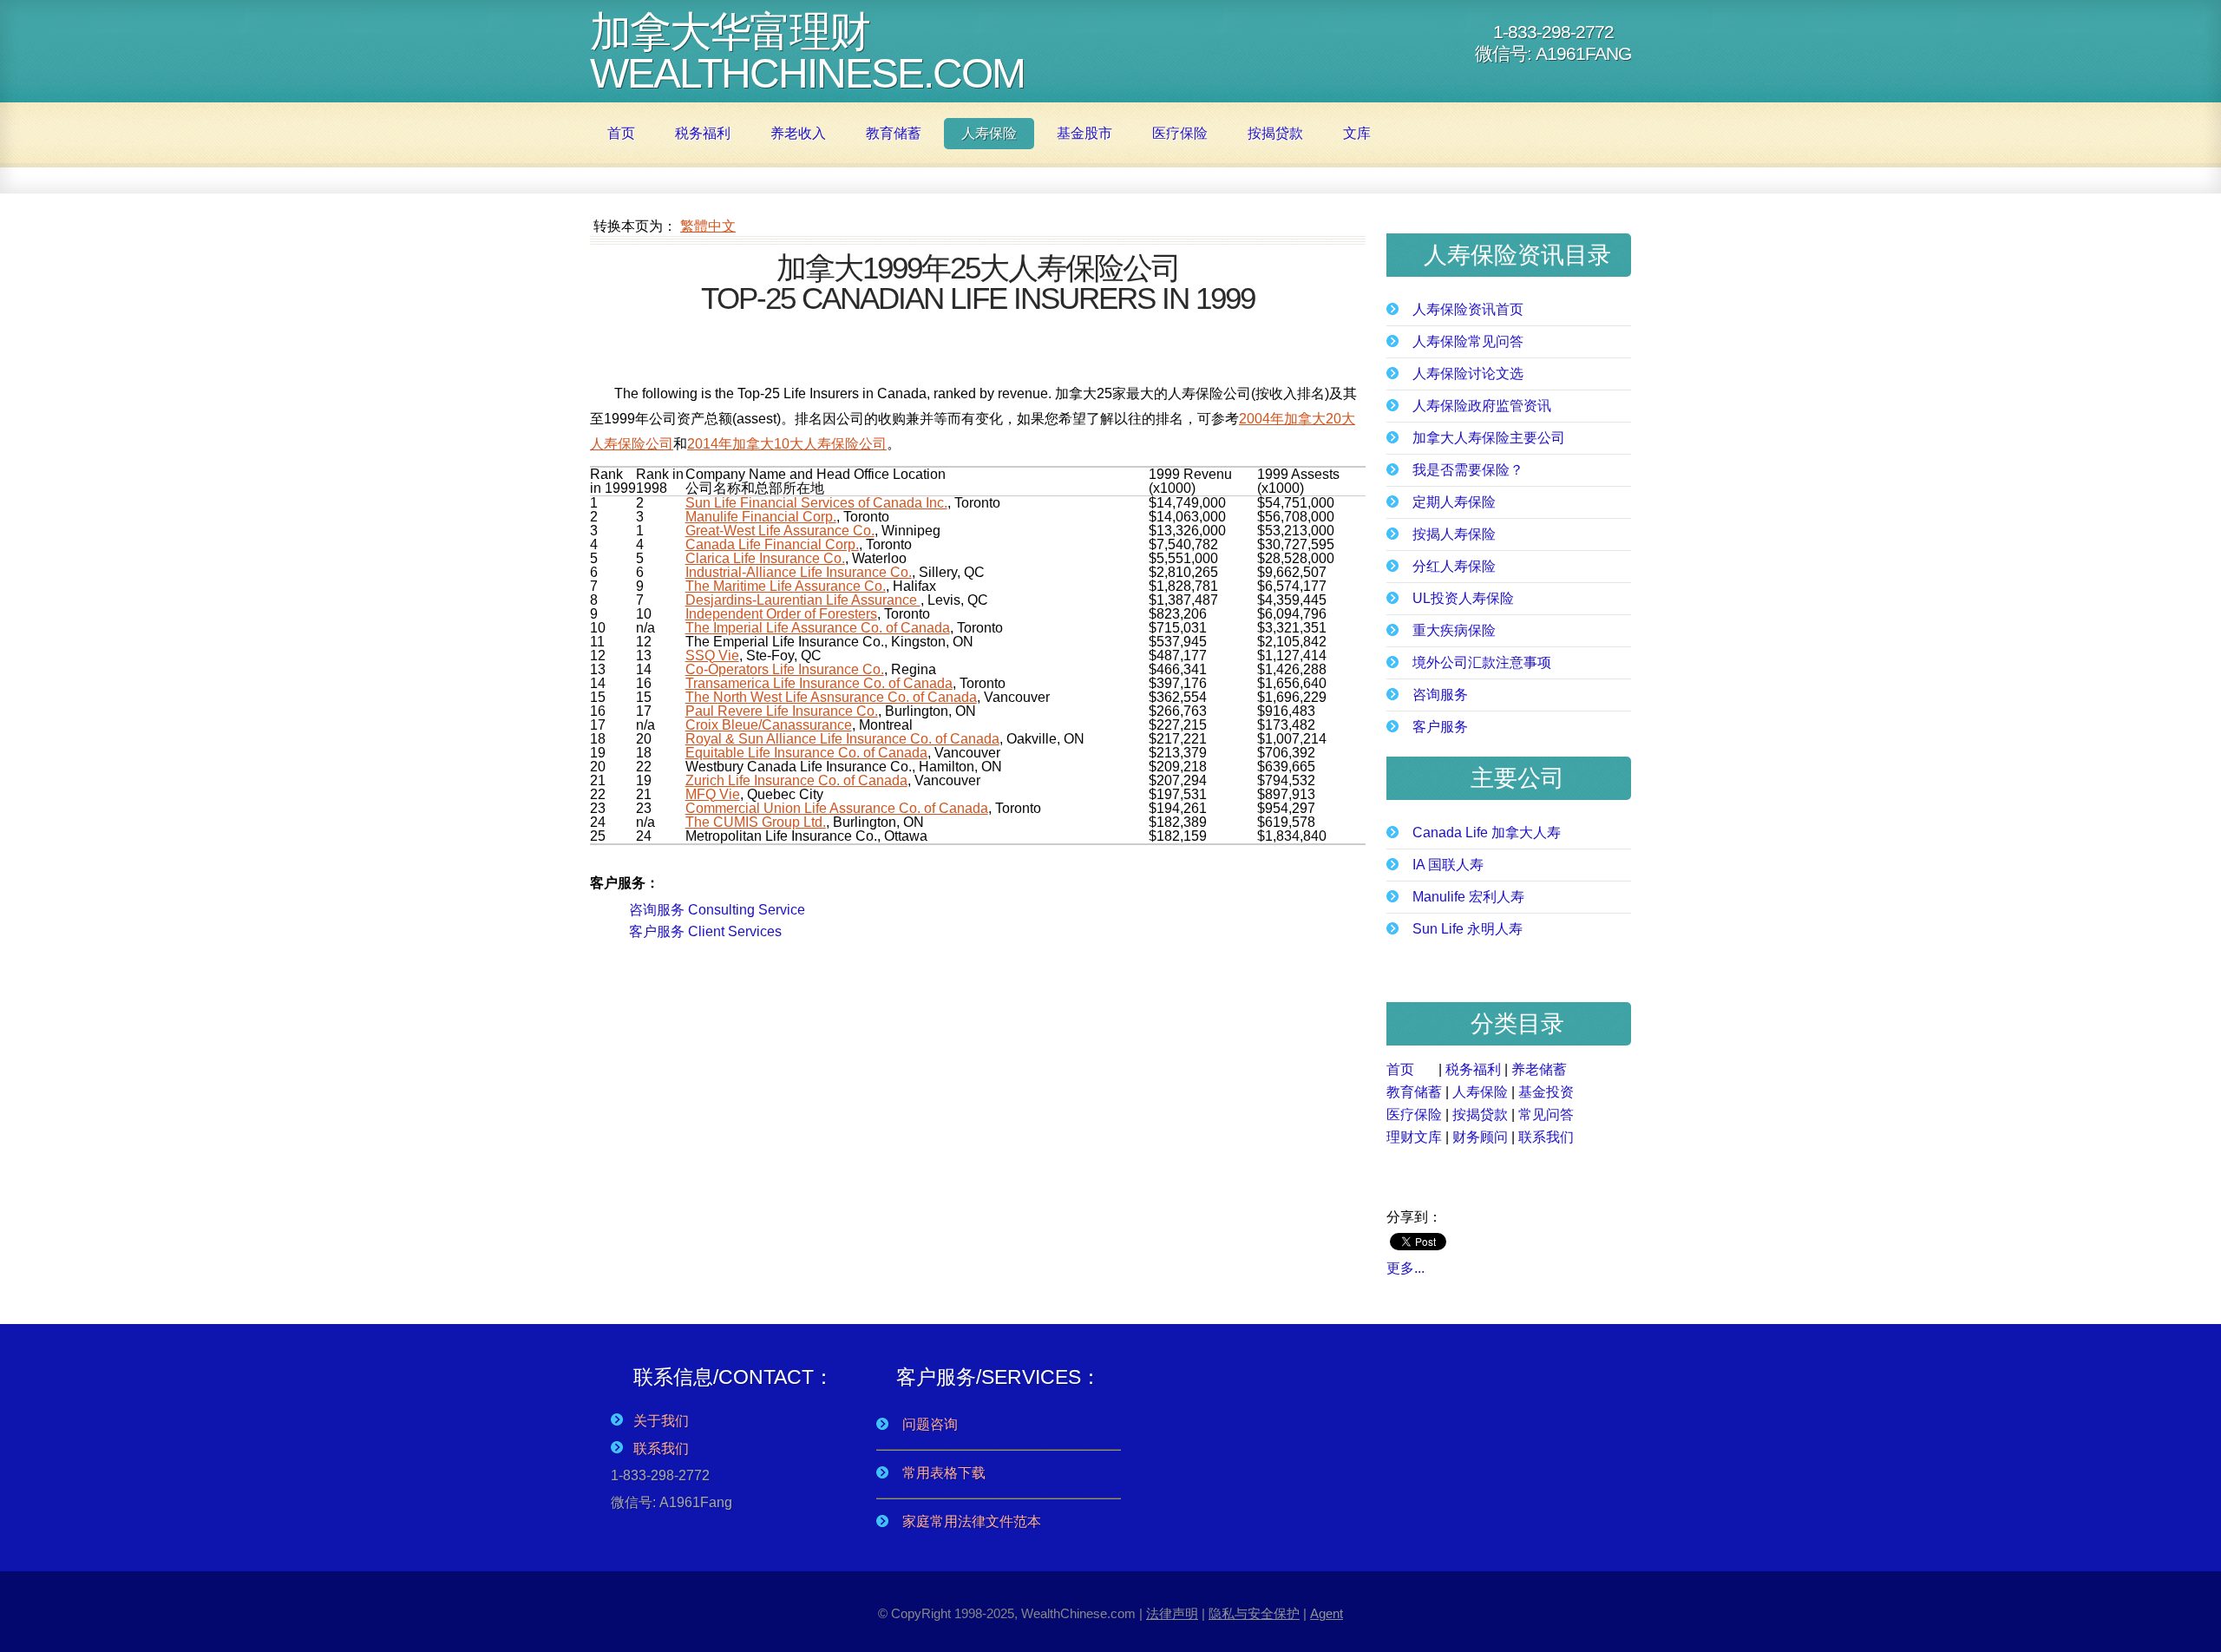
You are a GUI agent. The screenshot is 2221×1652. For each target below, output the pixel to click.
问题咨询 (930, 1424)
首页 (621, 133)
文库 (1357, 133)
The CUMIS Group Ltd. (756, 822)
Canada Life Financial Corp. (772, 544)
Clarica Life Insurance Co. (765, 558)
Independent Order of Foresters (781, 614)
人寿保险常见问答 (1468, 342)
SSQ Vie (712, 656)
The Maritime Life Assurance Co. (786, 586)
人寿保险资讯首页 (1468, 310)
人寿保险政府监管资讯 (1482, 406)
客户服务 (1440, 727)
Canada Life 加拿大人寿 (1487, 833)
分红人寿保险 (1454, 567)
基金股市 (1084, 133)
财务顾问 (1480, 1137)
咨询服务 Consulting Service (717, 910)
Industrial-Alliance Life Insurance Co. (799, 572)
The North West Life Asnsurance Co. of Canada (831, 697)
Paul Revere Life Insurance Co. (782, 711)
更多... (1405, 1268)
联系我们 (1546, 1137)
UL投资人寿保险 (1463, 599)
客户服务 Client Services (705, 931)
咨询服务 (1440, 695)
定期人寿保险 (1454, 502)
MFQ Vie (713, 794)
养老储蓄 (1539, 1069)
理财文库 (1414, 1137)
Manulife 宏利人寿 (1468, 897)
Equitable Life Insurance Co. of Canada (806, 753)
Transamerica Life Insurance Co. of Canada (819, 683)
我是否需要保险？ (1468, 470)
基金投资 (1546, 1092)
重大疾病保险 (1454, 631)
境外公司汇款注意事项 (1482, 663)
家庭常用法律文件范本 (972, 1521)
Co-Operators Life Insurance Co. (785, 669)
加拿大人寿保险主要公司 (1489, 438)
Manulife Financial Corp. (761, 517)
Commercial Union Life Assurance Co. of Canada (837, 808)
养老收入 (798, 133)
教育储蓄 (894, 133)
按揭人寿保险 (1454, 534)
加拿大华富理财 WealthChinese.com (807, 52)
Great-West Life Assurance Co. (780, 531)
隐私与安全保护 (1254, 1614)
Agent (1327, 1614)
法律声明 (1172, 1614)
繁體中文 (708, 226)
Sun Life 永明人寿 (1468, 929)
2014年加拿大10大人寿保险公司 (787, 444)
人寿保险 (989, 133)
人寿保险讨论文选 (1468, 374)
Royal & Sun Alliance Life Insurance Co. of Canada (842, 739)
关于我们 (656, 1421)
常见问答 (1546, 1114)
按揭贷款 (1275, 133)
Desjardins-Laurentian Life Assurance (803, 600)
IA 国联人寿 (1448, 865)
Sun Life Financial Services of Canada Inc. (816, 503)
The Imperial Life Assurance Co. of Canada (818, 628)
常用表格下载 (944, 1473)
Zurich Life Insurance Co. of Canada (796, 780)
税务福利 (703, 133)
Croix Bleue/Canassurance (769, 725)
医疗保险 (1180, 133)
